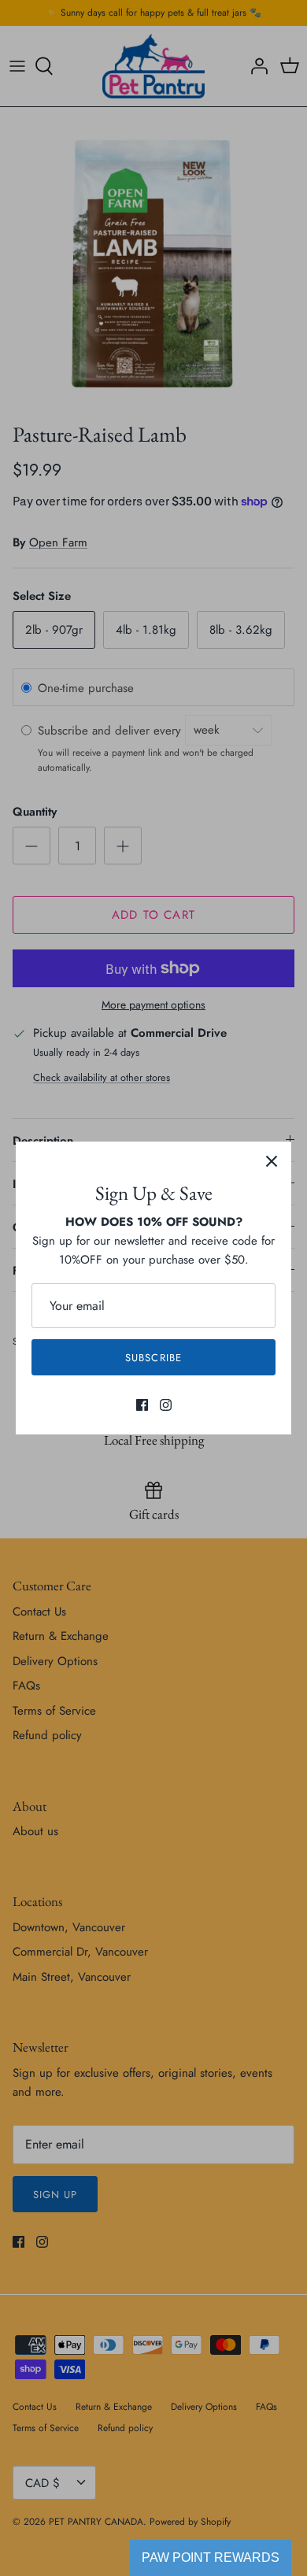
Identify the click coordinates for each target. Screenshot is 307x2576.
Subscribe (153, 1358)
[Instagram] (166, 1405)
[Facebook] (142, 1405)
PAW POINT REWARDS (211, 2557)
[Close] (272, 1161)
